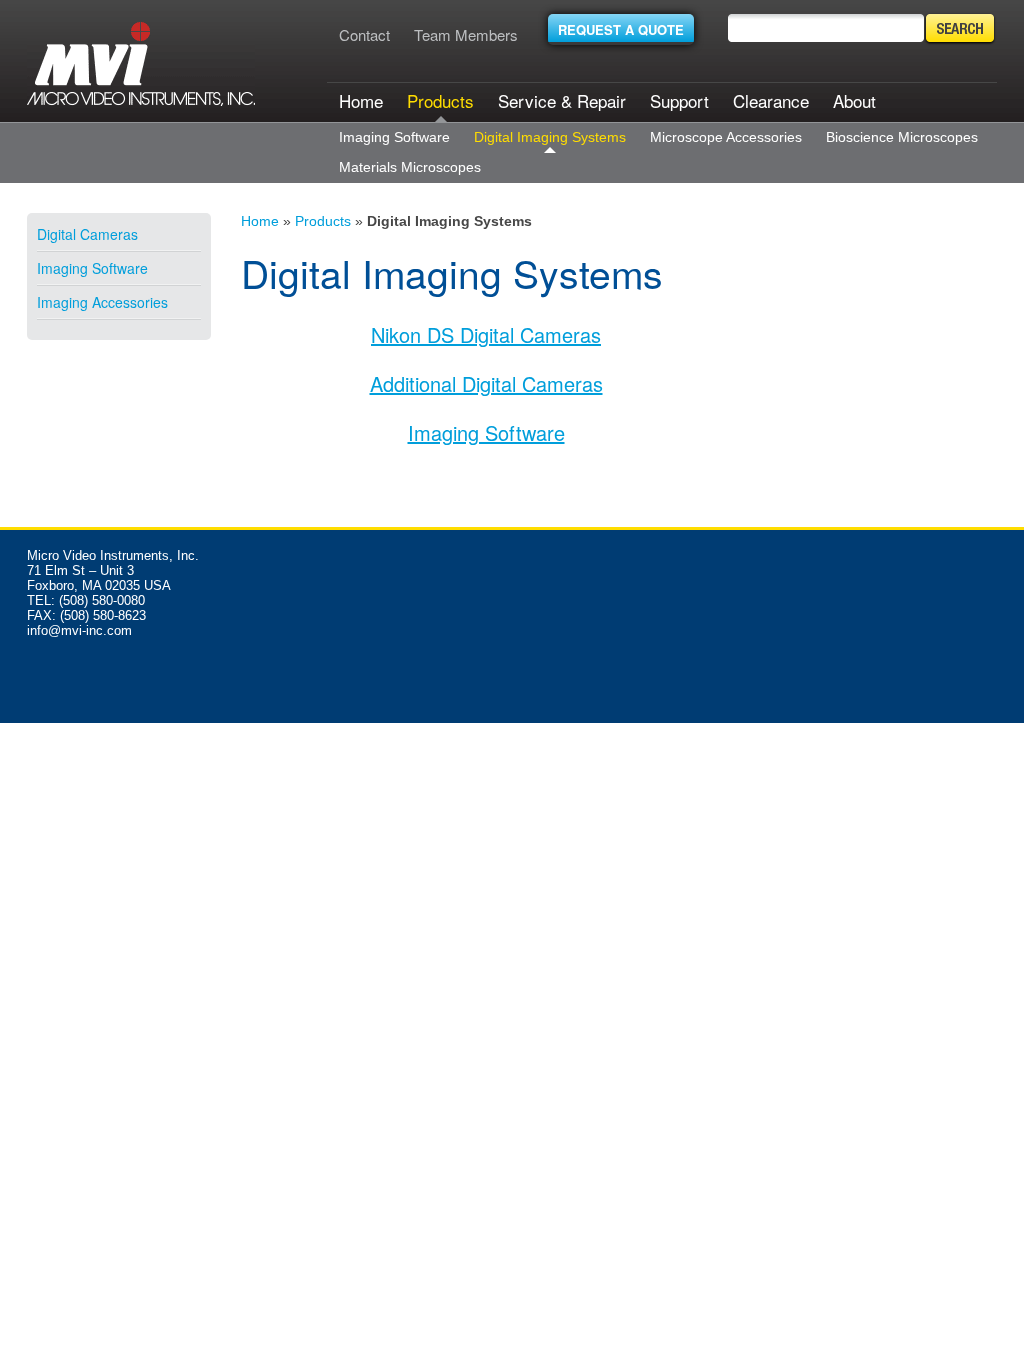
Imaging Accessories (102, 302)
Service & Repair (562, 100)
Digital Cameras (87, 234)
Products (440, 100)
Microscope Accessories (726, 137)
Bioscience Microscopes (902, 137)
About (854, 100)
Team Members (466, 34)
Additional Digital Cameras (486, 383)
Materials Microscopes (410, 167)
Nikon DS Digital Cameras (486, 334)
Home (361, 100)
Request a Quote (621, 29)
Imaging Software (394, 137)
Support (679, 100)
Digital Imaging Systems (550, 137)
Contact (364, 34)
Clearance (771, 100)
